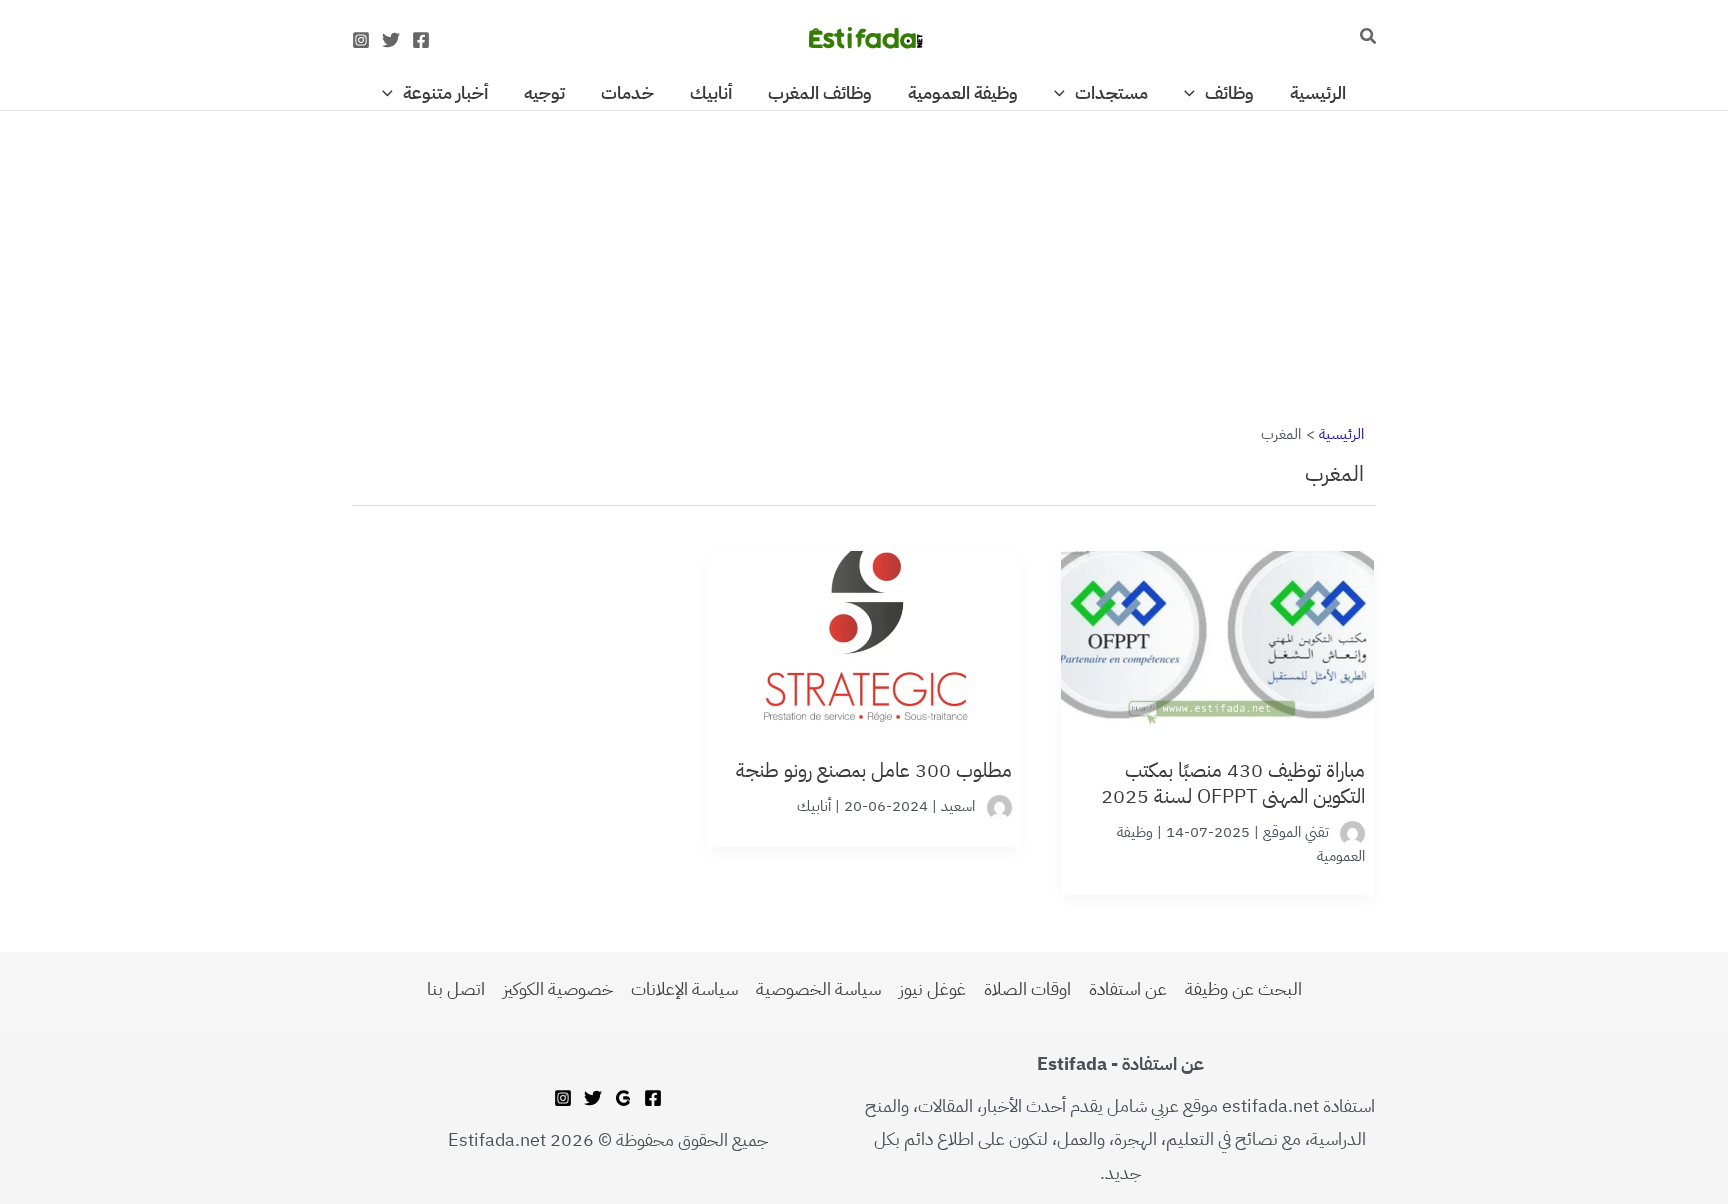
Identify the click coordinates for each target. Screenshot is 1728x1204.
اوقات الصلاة (1027, 988)
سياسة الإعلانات (684, 988)
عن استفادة (1128, 988)
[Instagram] (361, 40)
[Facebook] (421, 40)
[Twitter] (391, 40)
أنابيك (814, 806)
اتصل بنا (456, 988)
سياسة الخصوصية (818, 988)
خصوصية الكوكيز (558, 988)
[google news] (623, 1098)
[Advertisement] (864, 259)
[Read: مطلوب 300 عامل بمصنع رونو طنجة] (863, 629)
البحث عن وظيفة (1243, 988)
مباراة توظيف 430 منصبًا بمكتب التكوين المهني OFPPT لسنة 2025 (1233, 783)
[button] (1367, 38)
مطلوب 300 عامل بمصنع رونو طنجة (873, 770)
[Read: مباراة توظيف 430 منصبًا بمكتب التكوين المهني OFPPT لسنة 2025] (1217, 629)
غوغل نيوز (932, 988)
